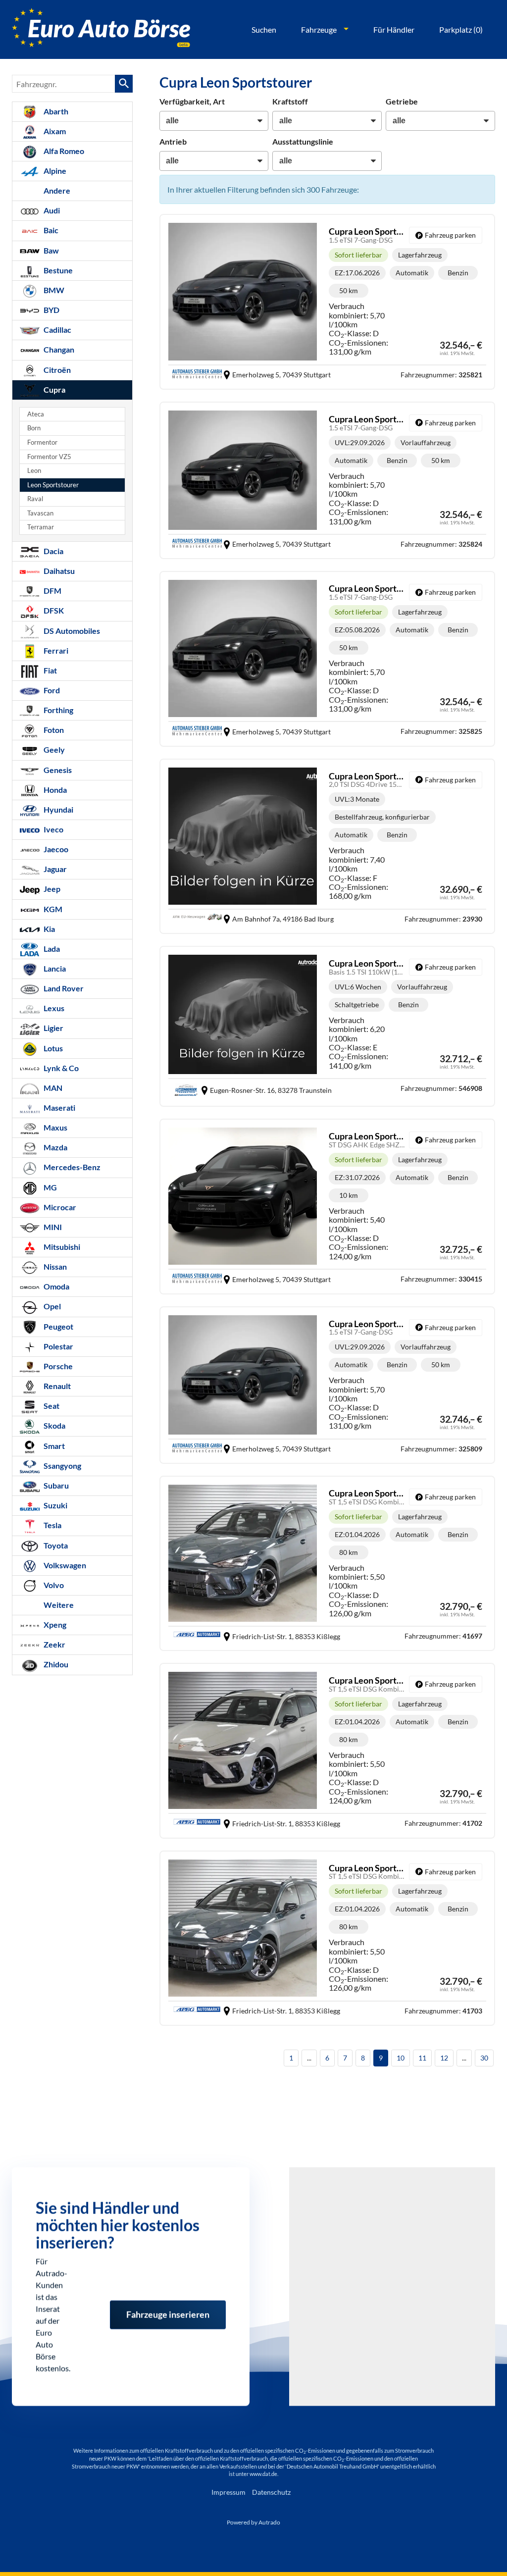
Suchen (264, 29)
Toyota (55, 1545)
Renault (56, 1386)
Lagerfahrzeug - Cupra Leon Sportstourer (327, 302)
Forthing (58, 710)
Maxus (55, 1127)
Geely (53, 749)
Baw (51, 250)
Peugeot (58, 1326)
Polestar (58, 1346)
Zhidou (55, 1664)
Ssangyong (62, 1466)
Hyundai (58, 809)
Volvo (53, 1585)
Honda (54, 790)
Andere (56, 190)
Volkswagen (64, 1565)
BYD (51, 310)
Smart (53, 1446)
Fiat (50, 670)
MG (50, 1187)
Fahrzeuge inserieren (168, 2301)
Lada (51, 949)
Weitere (58, 1605)
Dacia (53, 551)
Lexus (53, 1008)
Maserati (59, 1108)
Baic (50, 230)
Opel (51, 1306)
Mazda (55, 1147)
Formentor (42, 442)
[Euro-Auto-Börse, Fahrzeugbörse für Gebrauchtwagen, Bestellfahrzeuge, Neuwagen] (101, 29)
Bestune (57, 270)
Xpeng (54, 1624)
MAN (52, 1088)
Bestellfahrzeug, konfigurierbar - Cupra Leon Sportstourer (327, 846)
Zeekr (54, 1644)
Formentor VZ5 (49, 457)
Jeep (51, 889)
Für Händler (394, 29)
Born (34, 428)
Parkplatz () (461, 29)
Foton (53, 730)
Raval (35, 499)
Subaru (55, 1485)
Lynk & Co (60, 1068)
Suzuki (55, 1505)
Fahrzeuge (319, 29)
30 (484, 2058)
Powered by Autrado (253, 2522)
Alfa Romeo (63, 151)
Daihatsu (58, 571)
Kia (49, 929)
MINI (52, 1227)
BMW (53, 290)
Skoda (54, 1425)
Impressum (228, 2492)
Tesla (52, 1525)
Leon (34, 471)
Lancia (54, 968)
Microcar (59, 1207)
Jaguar (54, 869)
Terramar (41, 527)
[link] (446, 235)
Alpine (54, 171)
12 (444, 2058)
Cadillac (57, 330)
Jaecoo (55, 849)
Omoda (56, 1286)
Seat (51, 1406)
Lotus (52, 1048)
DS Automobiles (71, 631)
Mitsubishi (61, 1247)
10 (401, 2058)
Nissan (54, 1266)
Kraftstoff (290, 101)
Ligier (53, 1028)
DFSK (53, 610)
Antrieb (173, 141)
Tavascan (40, 513)
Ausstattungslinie (303, 141)
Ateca (36, 414)
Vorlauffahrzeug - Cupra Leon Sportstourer (327, 480)
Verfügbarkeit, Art (192, 101)
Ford (51, 690)
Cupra (54, 389)
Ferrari (55, 650)
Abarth (55, 111)
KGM (52, 909)
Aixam (54, 131)
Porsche (57, 1366)
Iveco (53, 829)
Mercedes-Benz (71, 1167)
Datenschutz (271, 2492)
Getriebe (402, 101)
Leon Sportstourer (53, 485)
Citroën (56, 370)
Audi (51, 210)
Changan (58, 349)
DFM (52, 591)
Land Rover (63, 988)
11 (422, 2058)
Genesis (57, 770)
